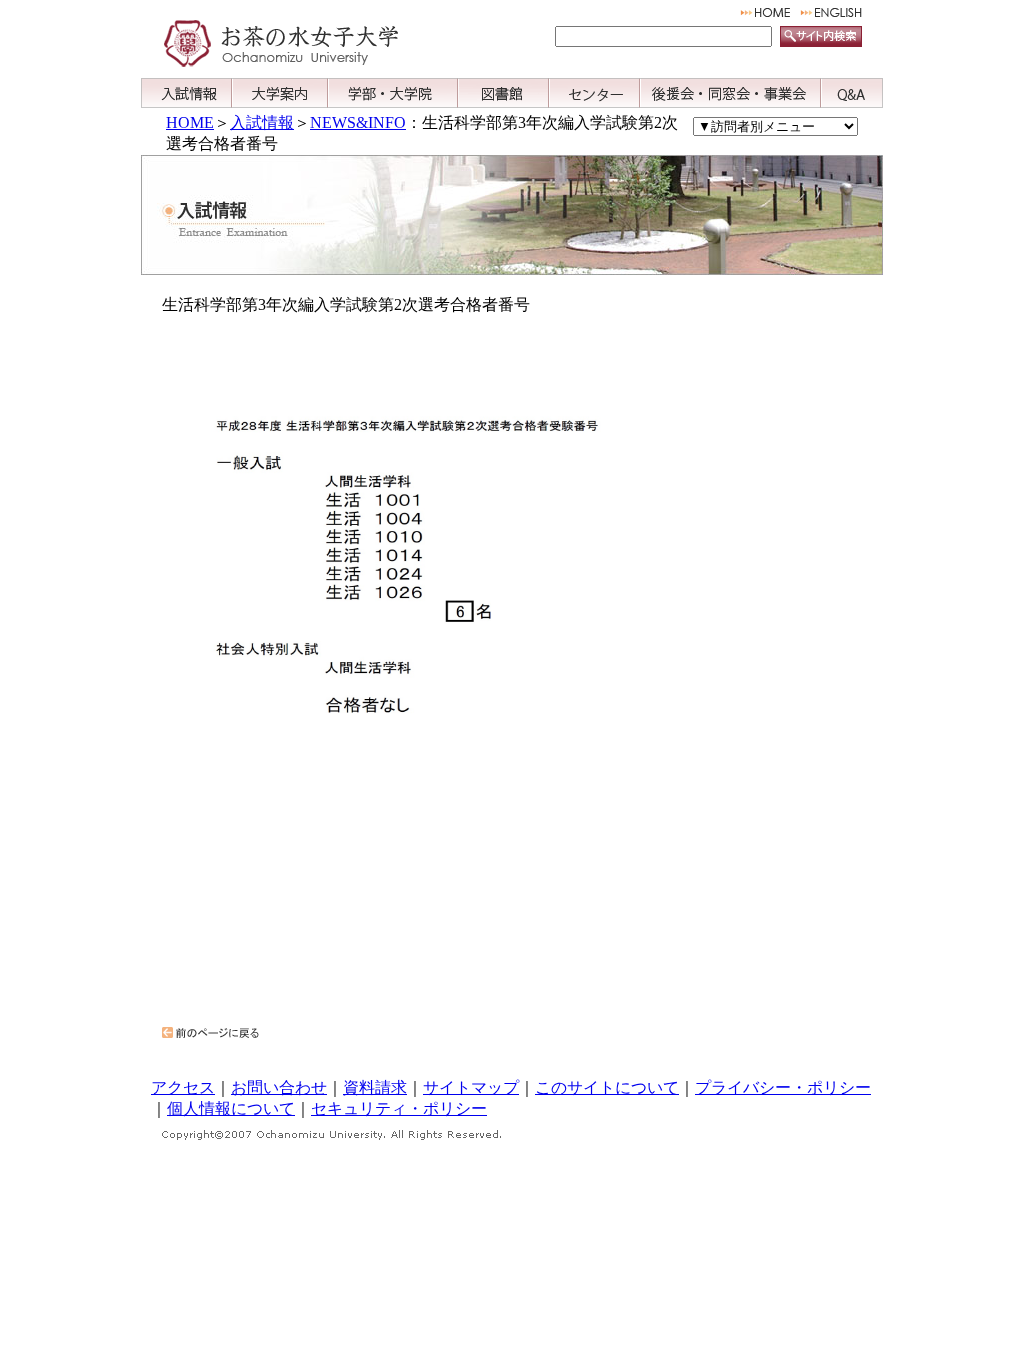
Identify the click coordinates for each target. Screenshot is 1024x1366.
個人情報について (231, 1108)
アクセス (183, 1087)
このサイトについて (607, 1087)
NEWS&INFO (358, 122)
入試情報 (262, 122)
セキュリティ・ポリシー (399, 1108)
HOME (190, 122)
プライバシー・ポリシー (783, 1087)
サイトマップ (471, 1087)
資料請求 (375, 1087)
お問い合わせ (279, 1087)
